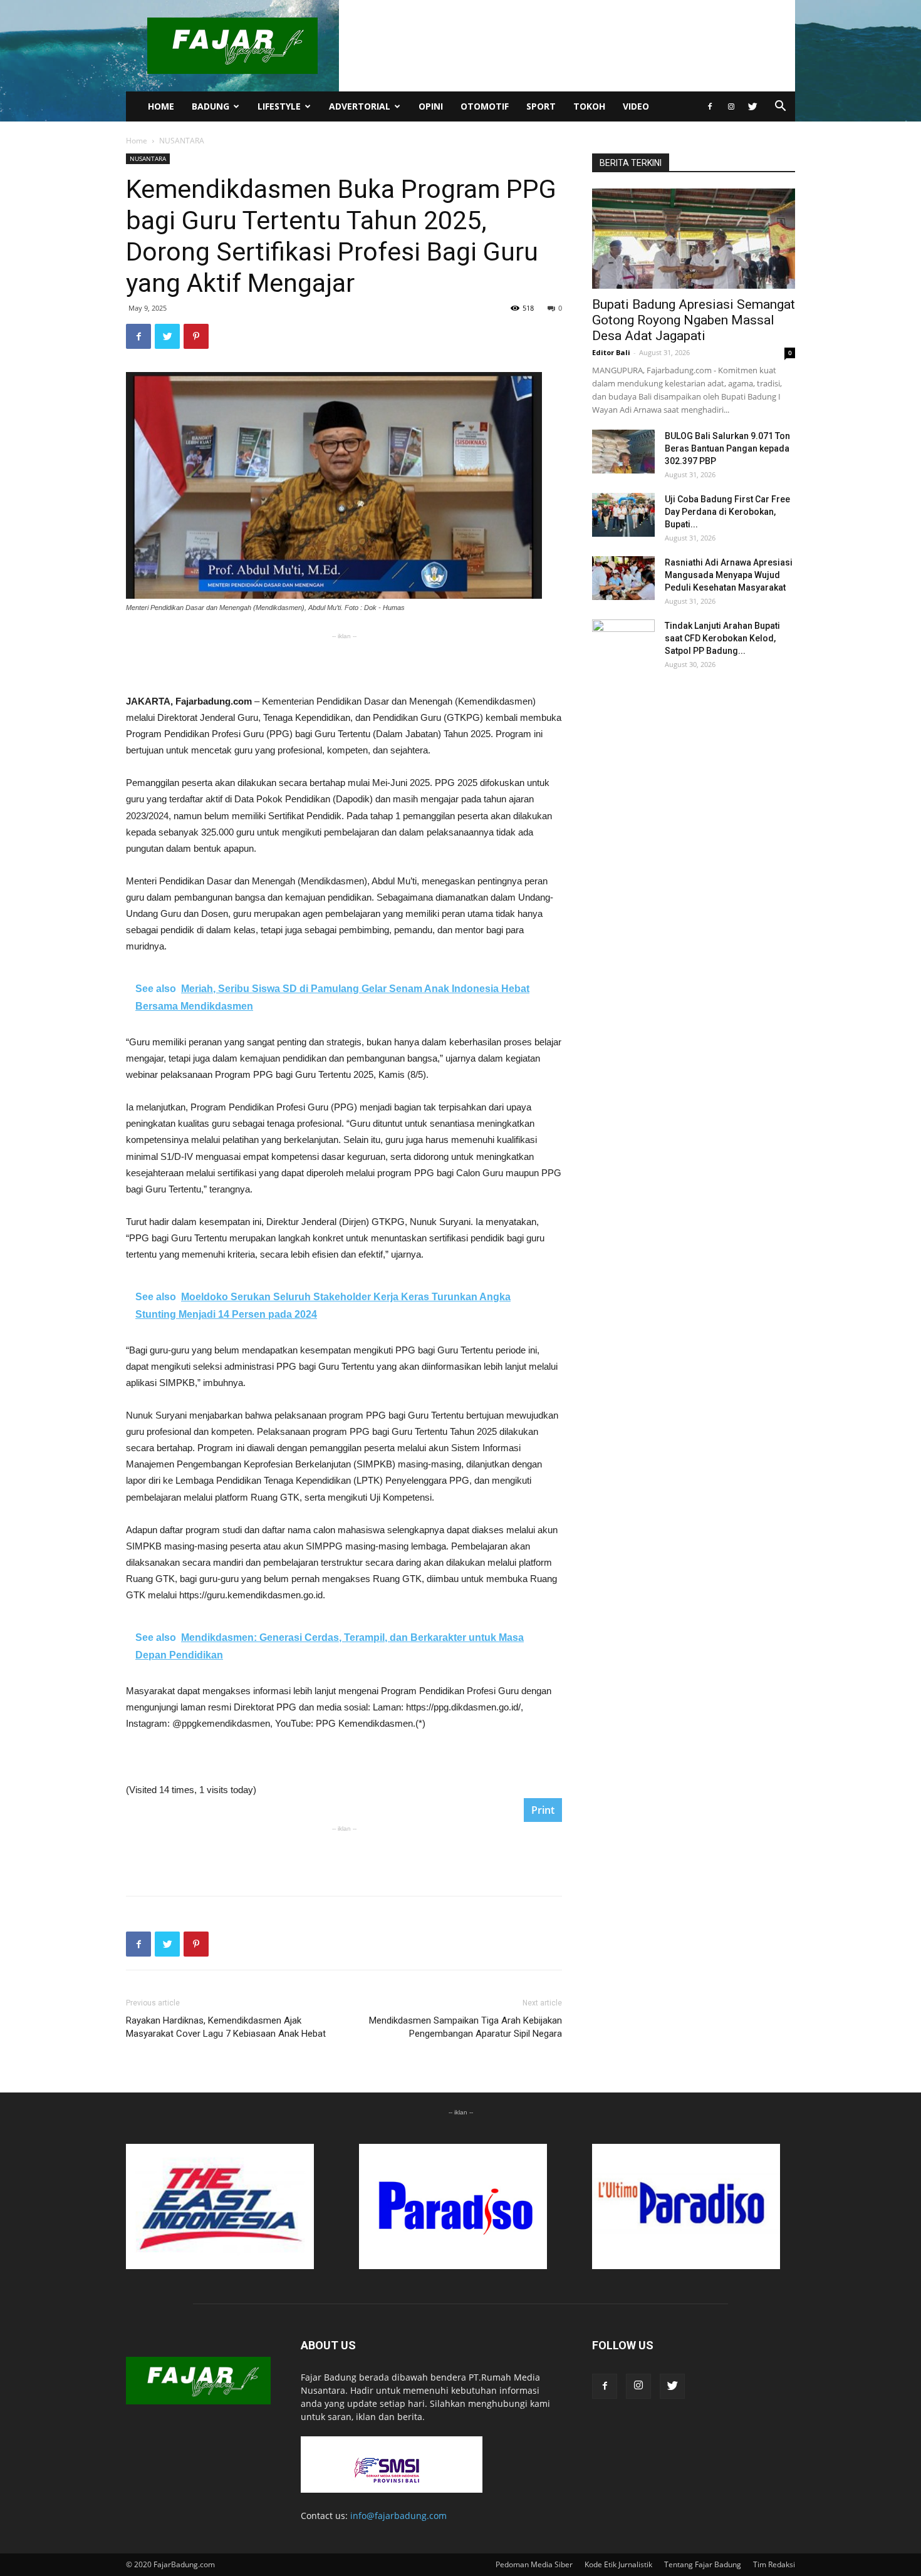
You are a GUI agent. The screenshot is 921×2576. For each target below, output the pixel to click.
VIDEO (636, 106)
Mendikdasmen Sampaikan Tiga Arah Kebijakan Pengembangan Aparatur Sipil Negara (466, 2027)
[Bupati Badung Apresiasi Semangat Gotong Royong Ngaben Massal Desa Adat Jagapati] (694, 239)
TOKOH (589, 106)
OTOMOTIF (485, 106)
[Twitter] (752, 106)
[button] (780, 107)
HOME (161, 106)
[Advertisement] (344, 661)
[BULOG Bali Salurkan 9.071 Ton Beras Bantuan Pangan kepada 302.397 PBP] (623, 452)
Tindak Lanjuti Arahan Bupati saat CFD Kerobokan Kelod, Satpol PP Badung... (722, 638)
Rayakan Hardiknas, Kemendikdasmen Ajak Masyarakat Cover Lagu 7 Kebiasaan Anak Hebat (226, 2027)
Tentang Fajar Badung (703, 2564)
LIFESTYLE (279, 106)
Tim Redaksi (774, 2564)
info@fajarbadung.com (398, 2516)
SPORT (541, 106)
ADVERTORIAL (360, 106)
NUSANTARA (148, 158)
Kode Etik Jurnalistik (618, 2564)
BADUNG (211, 106)
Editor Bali (611, 352)
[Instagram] (731, 106)
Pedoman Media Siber (534, 2564)
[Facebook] (710, 106)
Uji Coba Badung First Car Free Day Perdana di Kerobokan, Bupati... (727, 512)
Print (543, 1810)
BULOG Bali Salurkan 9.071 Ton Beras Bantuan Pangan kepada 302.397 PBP (727, 448)
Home (137, 141)
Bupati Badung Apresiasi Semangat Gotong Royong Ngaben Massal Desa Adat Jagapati (694, 320)
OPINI (431, 106)
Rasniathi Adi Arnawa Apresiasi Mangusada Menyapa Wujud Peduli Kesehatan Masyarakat (729, 575)
